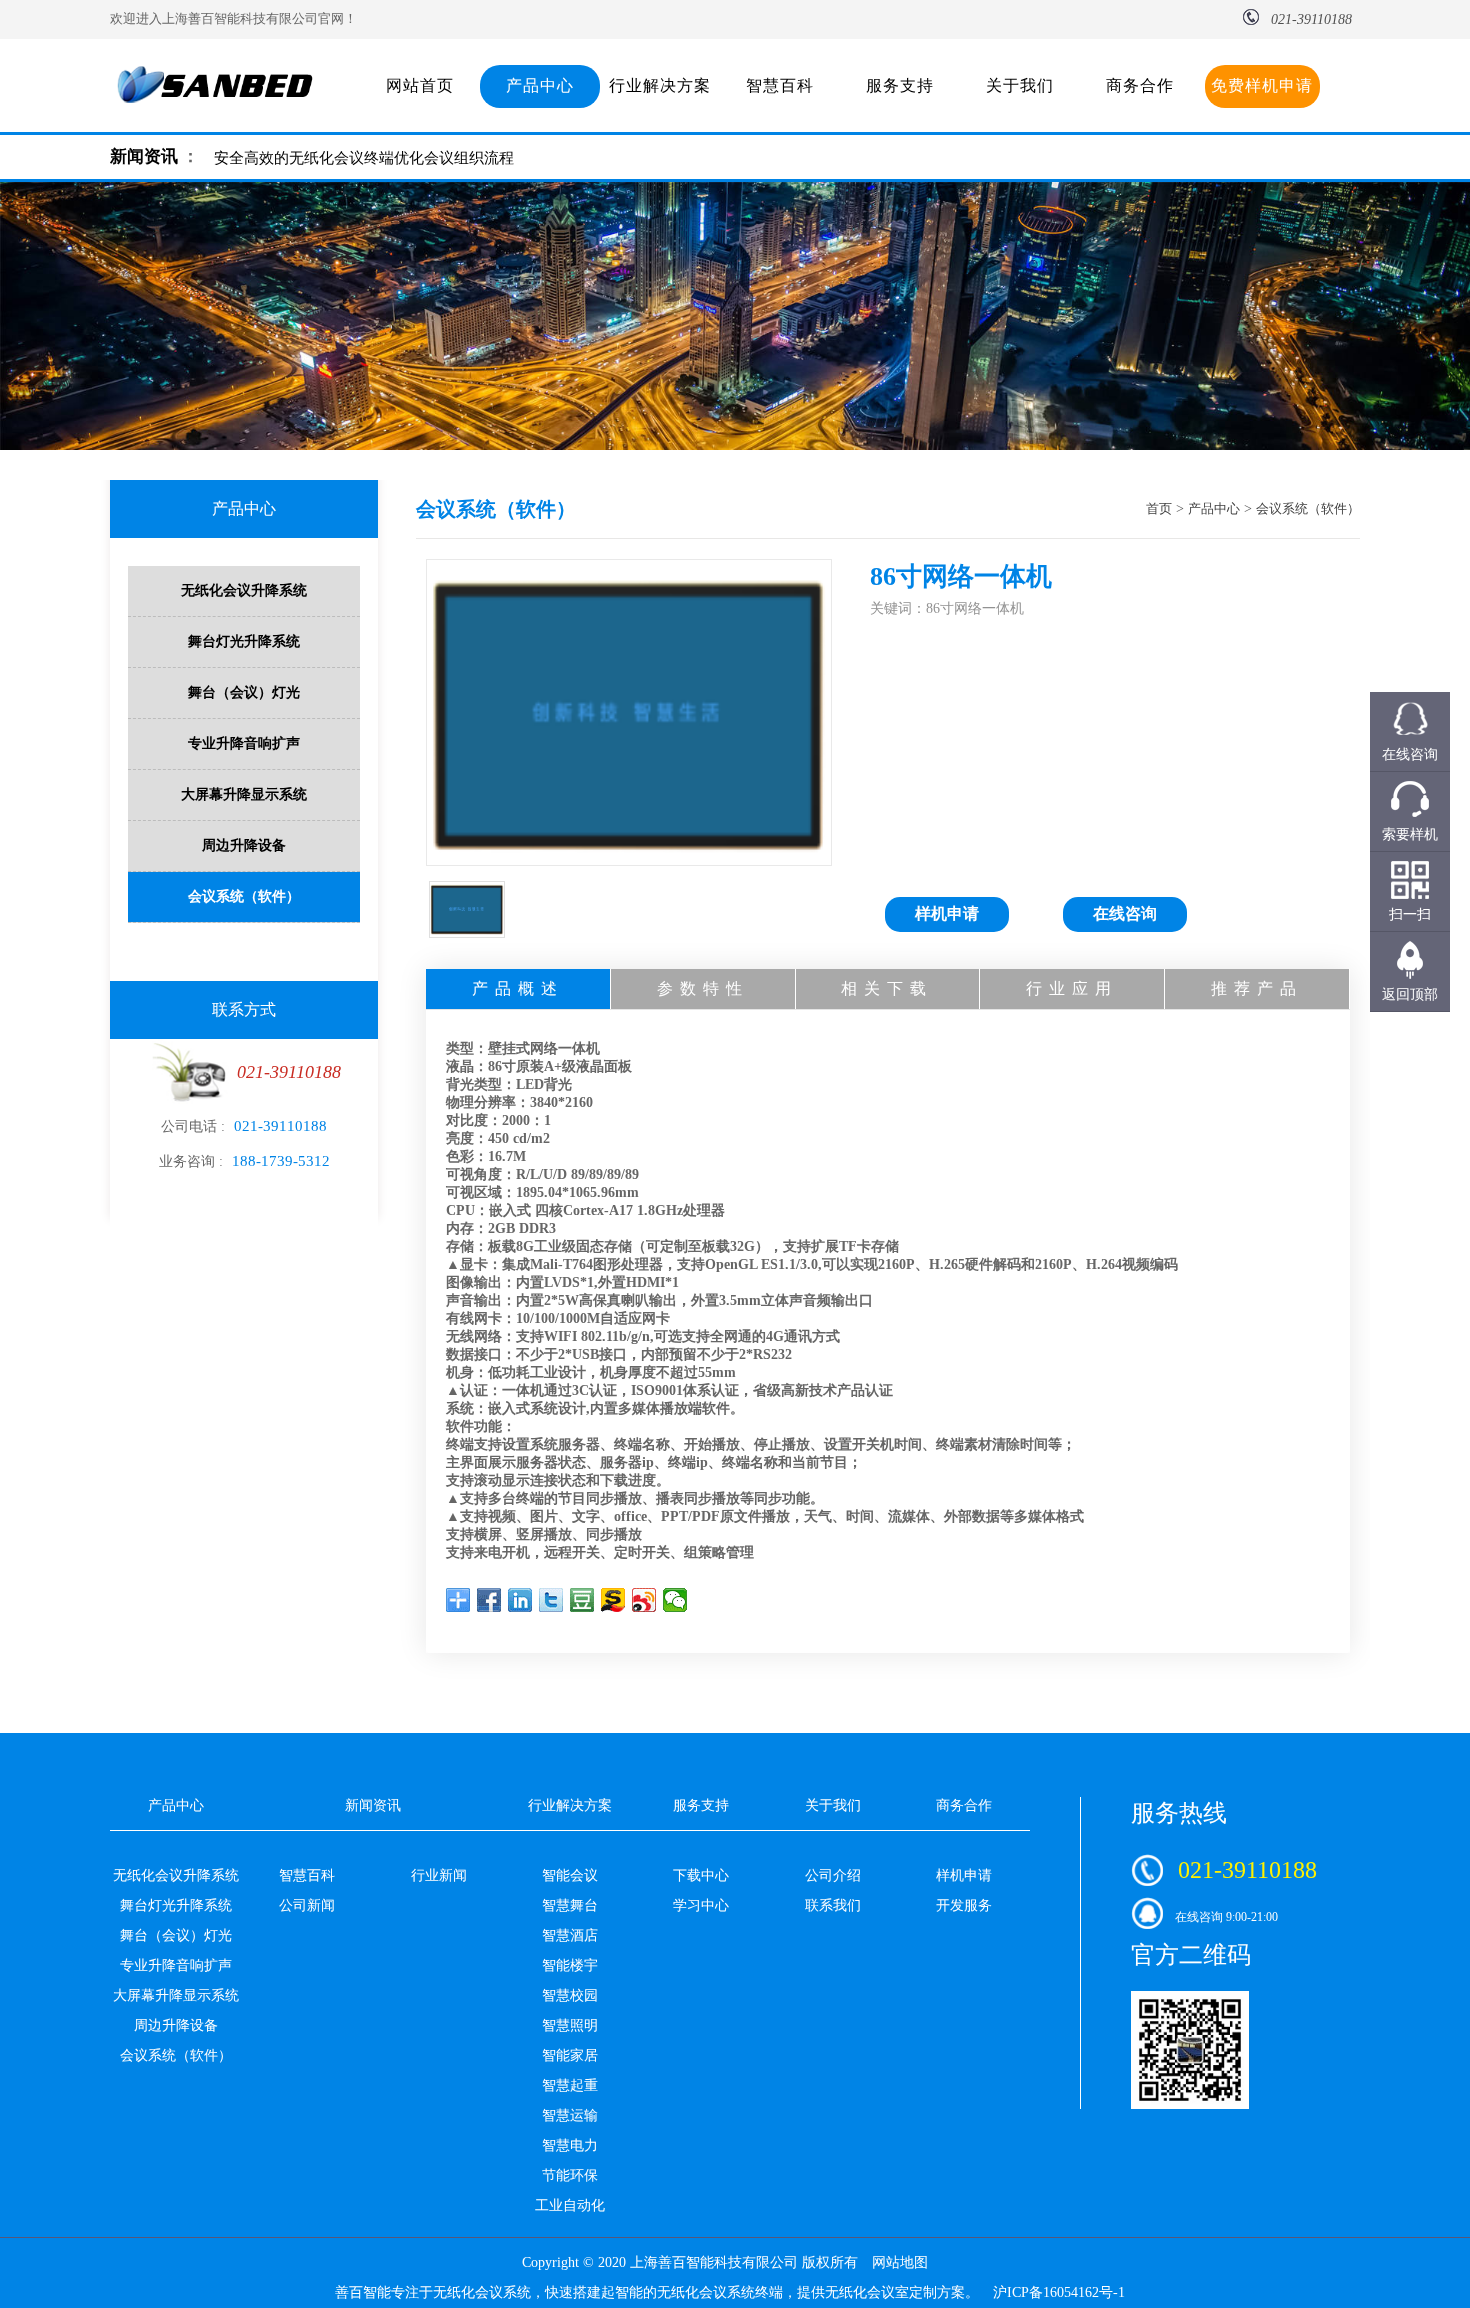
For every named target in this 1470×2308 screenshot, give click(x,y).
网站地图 (900, 2262)
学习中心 (701, 1905)
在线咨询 (1125, 913)
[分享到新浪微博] (644, 1600)
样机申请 (947, 913)
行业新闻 (439, 1875)
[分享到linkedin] (520, 1600)
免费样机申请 (1262, 85)
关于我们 (1020, 85)
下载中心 (701, 1875)
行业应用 (1072, 988)
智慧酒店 (570, 1935)
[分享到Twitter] (551, 1600)
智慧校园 (570, 1995)
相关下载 (887, 988)
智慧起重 (570, 2085)
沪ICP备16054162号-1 (1059, 2292)
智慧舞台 (570, 1905)
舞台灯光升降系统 (244, 641)
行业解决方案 (660, 85)
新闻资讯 (144, 156)
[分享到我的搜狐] (613, 1600)
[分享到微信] (675, 1600)
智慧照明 (570, 2025)
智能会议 (570, 1875)
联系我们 (833, 1905)
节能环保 (570, 2175)
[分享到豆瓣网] (582, 1600)
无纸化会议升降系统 (244, 590)
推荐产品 (1257, 988)
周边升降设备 (244, 845)
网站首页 (420, 85)
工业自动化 (570, 2205)
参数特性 (703, 988)
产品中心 (540, 85)
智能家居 (570, 2055)
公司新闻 (307, 1905)
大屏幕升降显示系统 (244, 794)
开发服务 (964, 1905)
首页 (1159, 508)
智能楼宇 (570, 1965)
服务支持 (900, 85)
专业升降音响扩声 (244, 743)
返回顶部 (1410, 994)
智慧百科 (780, 85)
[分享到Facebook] (489, 1600)
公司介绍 (833, 1875)
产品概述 (518, 988)
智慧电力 (570, 2145)
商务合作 (1140, 85)
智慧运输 (570, 2115)
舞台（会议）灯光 (244, 692)
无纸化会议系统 (482, 2292)
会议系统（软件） (244, 896)
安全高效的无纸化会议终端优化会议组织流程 (364, 158)
